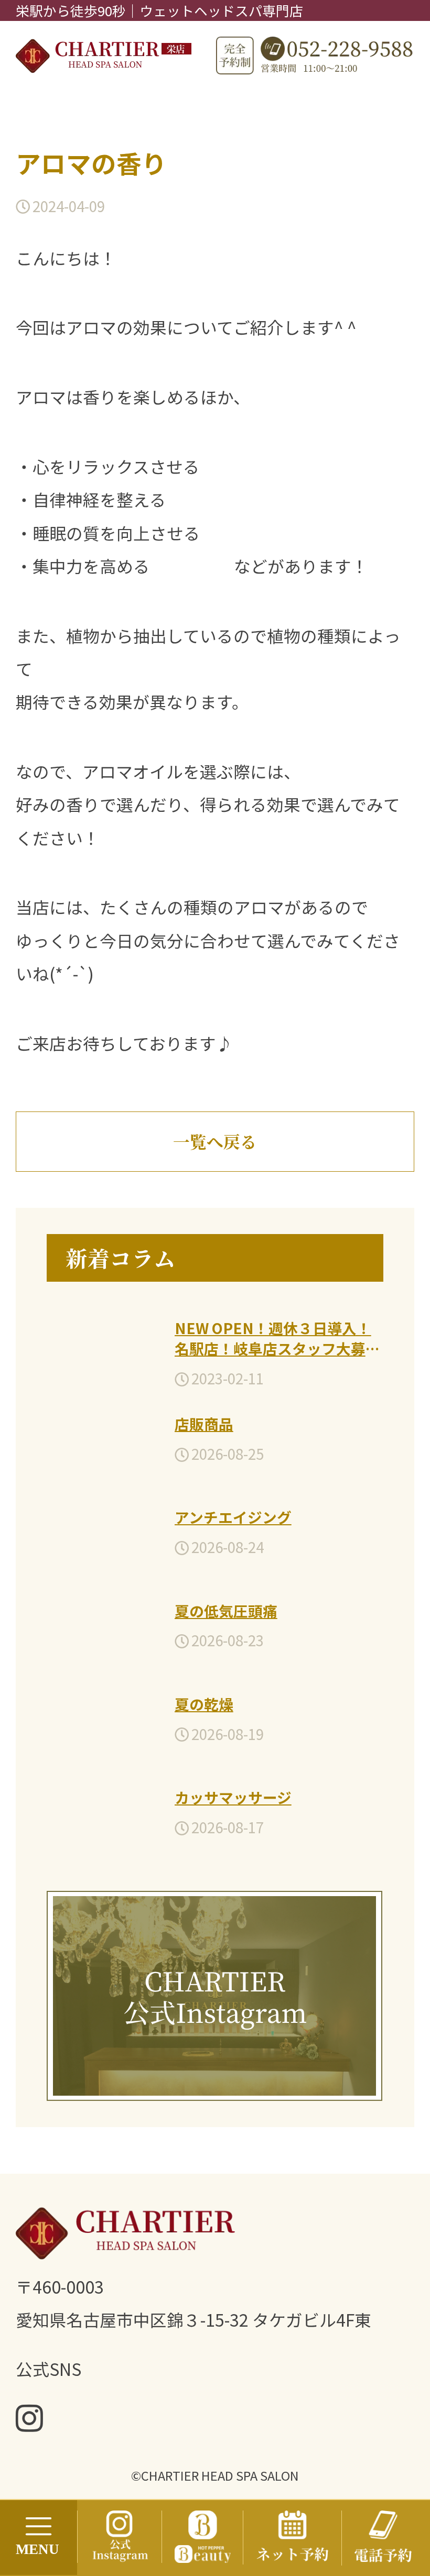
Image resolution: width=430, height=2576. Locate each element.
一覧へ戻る (215, 1141)
